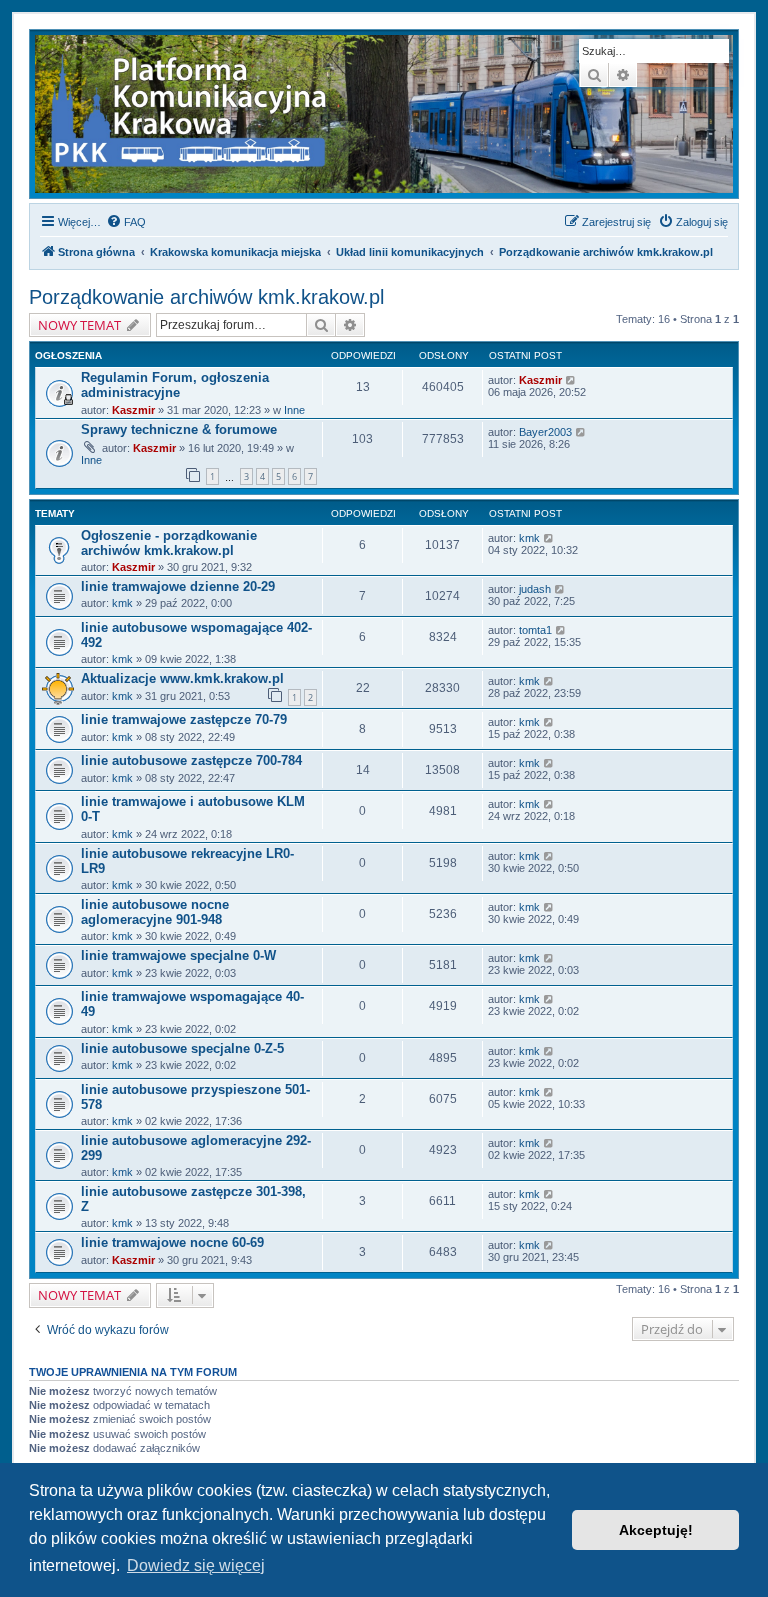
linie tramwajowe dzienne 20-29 (178, 586)
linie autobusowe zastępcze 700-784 (191, 760)
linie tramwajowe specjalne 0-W (178, 955)
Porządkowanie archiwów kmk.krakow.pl (206, 297)
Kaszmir (133, 410)
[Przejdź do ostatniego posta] (571, 380)
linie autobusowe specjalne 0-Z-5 (182, 1048)
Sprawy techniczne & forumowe (179, 429)
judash (535, 589)
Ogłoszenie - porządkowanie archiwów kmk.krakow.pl (169, 543)
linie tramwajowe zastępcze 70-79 (184, 719)
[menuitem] (126, 222)
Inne (294, 410)
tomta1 (535, 630)
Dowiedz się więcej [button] (196, 1565)
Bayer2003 (545, 432)
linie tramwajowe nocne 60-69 (172, 1242)
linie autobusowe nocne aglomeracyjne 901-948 (155, 912)
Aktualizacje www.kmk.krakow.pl (182, 678)
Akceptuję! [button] (656, 1530)
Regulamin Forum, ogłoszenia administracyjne (175, 385)
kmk (529, 538)
